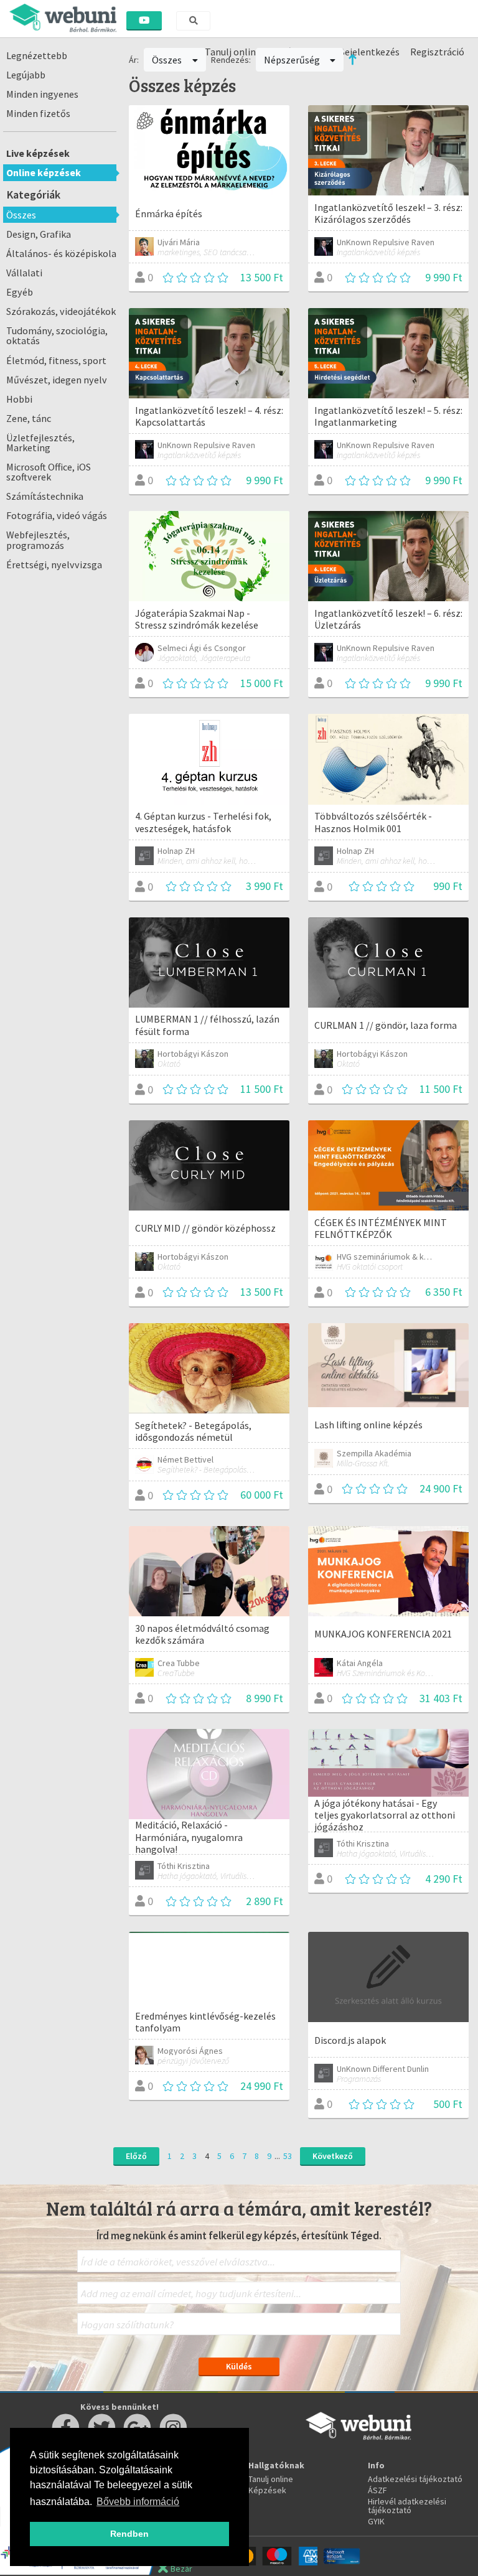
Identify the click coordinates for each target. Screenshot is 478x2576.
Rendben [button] (129, 2534)
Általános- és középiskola (61, 253)
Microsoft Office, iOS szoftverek (49, 472)
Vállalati (24, 273)
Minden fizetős (38, 113)
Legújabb (26, 75)
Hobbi (19, 399)
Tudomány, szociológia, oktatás (57, 335)
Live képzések (38, 153)
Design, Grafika (39, 234)
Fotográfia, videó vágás (57, 515)
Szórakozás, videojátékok (61, 311)
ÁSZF (377, 2490)
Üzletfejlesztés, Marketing (40, 443)
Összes (21, 215)
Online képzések (44, 172)
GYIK (376, 2521)
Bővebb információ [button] (138, 2502)
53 (288, 2156)
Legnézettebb (37, 55)
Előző (136, 2156)
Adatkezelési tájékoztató (415, 2479)
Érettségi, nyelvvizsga (54, 564)
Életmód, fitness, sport (56, 360)
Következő (333, 2156)
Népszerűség (293, 60)
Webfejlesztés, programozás (38, 540)
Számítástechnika (45, 496)
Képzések (267, 2490)
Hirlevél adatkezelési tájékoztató (407, 2506)
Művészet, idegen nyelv (57, 380)
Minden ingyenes (42, 94)
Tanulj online (271, 2479)
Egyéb (20, 292)
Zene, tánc (29, 418)
